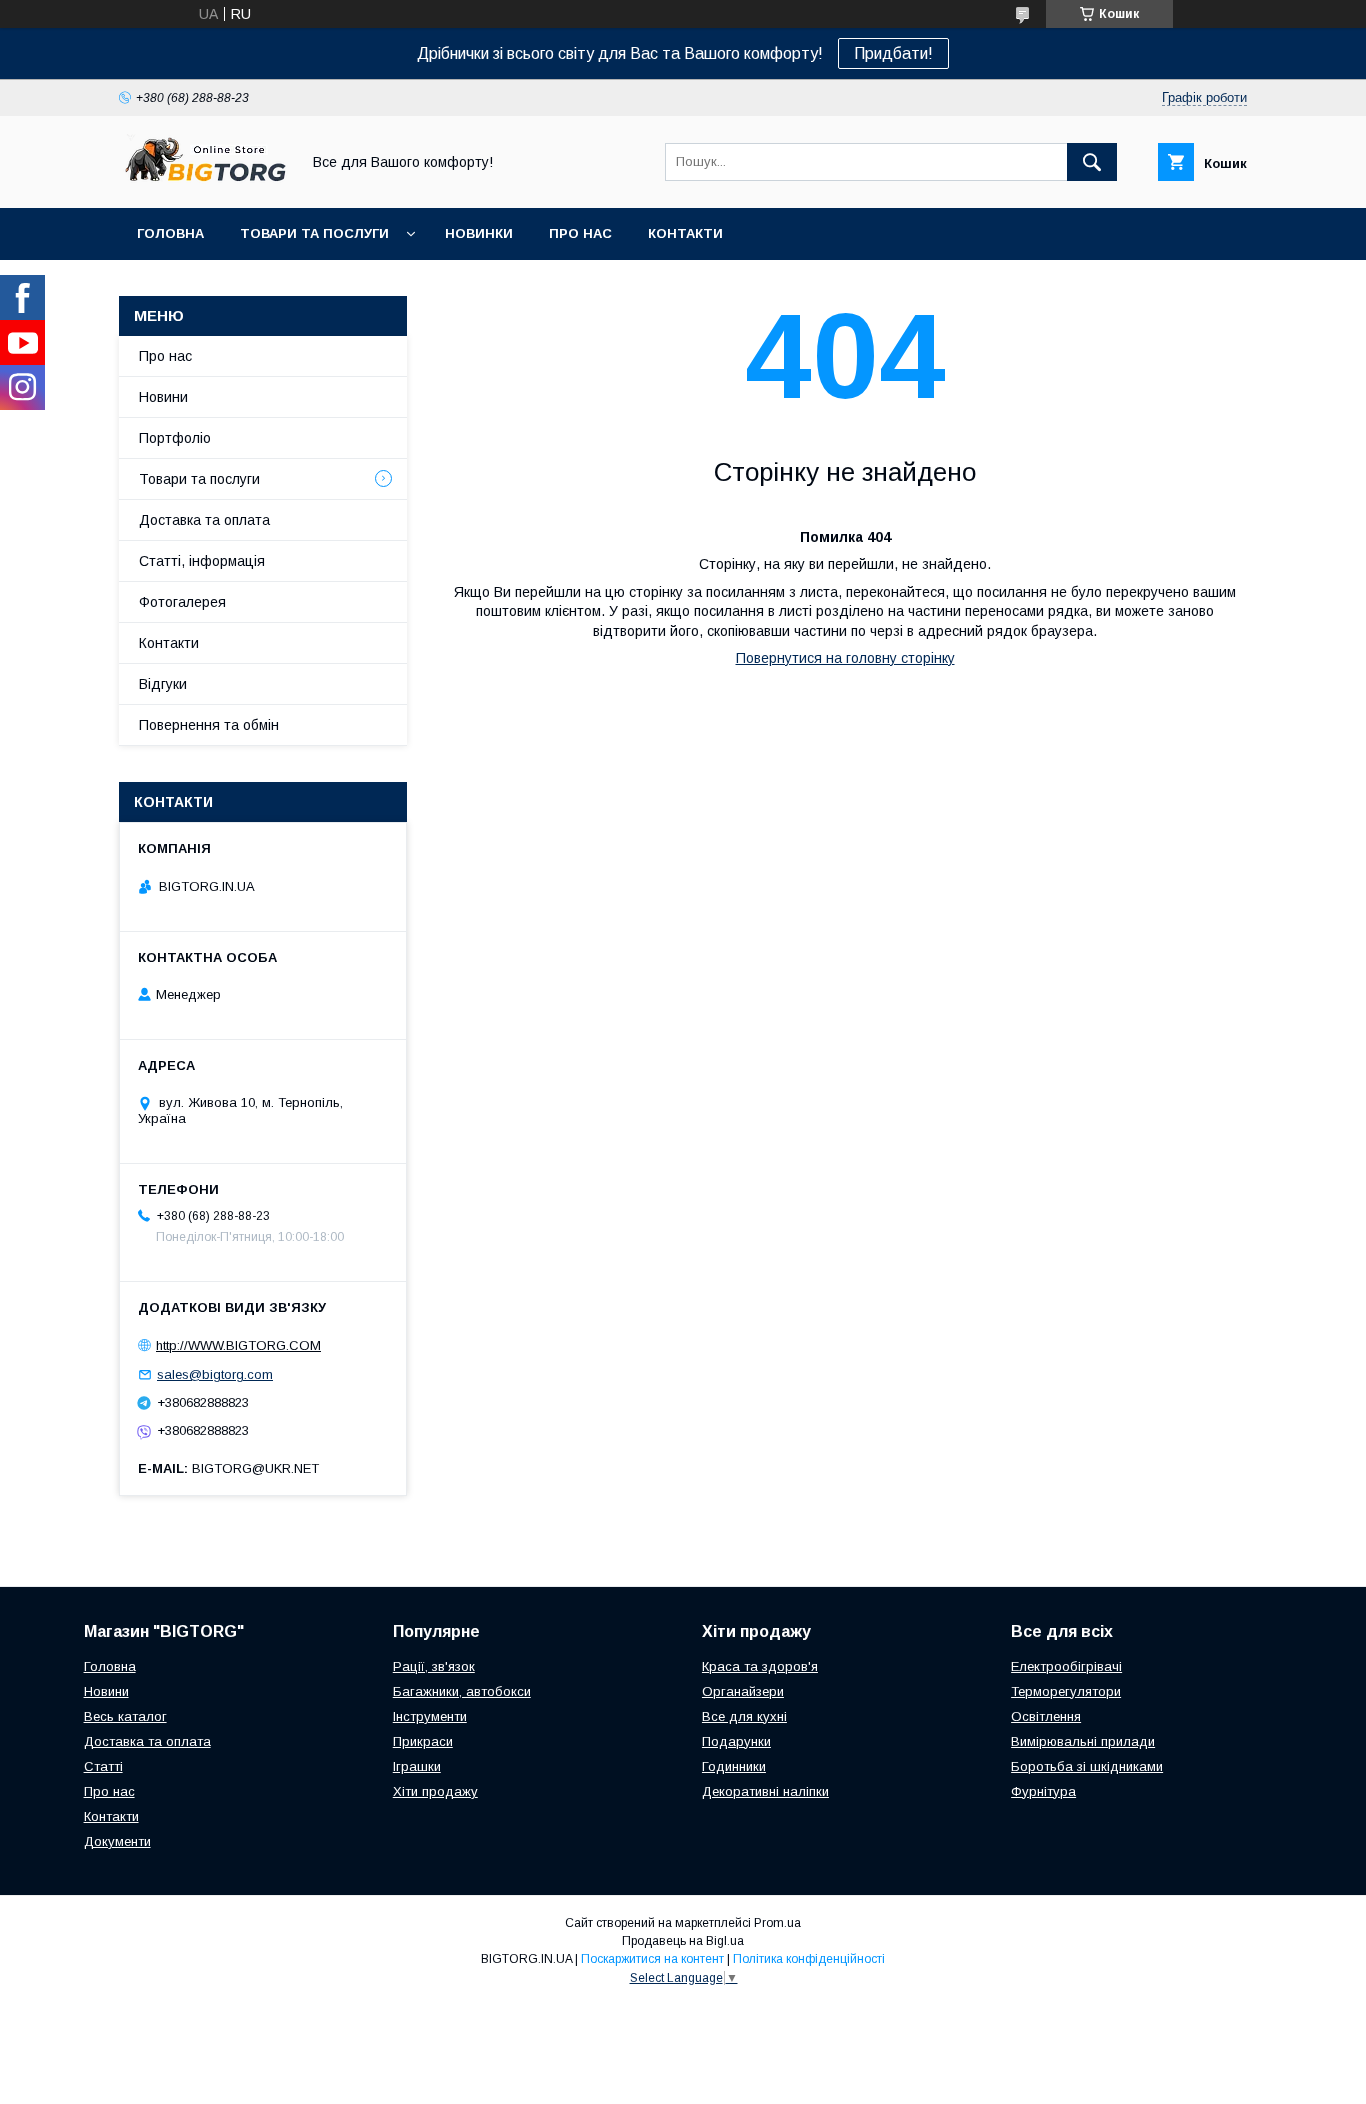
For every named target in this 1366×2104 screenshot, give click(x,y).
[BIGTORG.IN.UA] (204, 182)
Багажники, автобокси (462, 1691)
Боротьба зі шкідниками (1087, 1766)
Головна (170, 233)
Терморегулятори (1066, 1691)
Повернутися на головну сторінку (845, 658)
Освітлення (1046, 1716)
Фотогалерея (182, 602)
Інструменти (430, 1716)
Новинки (479, 233)
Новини (163, 397)
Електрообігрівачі (1066, 1666)
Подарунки (736, 1741)
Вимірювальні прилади (1083, 1741)
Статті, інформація (202, 561)
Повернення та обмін (209, 725)
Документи (117, 1841)
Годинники (734, 1766)
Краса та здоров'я (760, 1666)
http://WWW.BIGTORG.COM (238, 1345)
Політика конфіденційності (809, 1959)
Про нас (580, 233)
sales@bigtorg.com (215, 1374)
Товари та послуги (314, 233)
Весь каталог (125, 1716)
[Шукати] (1092, 162)
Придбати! (893, 53)
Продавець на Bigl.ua (683, 1941)
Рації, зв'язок (434, 1666)
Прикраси (423, 1741)
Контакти (685, 233)
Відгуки (163, 684)
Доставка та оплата (204, 520)
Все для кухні (744, 1716)
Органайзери (743, 1691)
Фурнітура (1043, 1791)
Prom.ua (777, 1923)
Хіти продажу (435, 1791)
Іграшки (417, 1766)
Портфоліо (175, 438)
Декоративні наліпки (765, 1791)
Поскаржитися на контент (652, 1959)
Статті (103, 1766)
